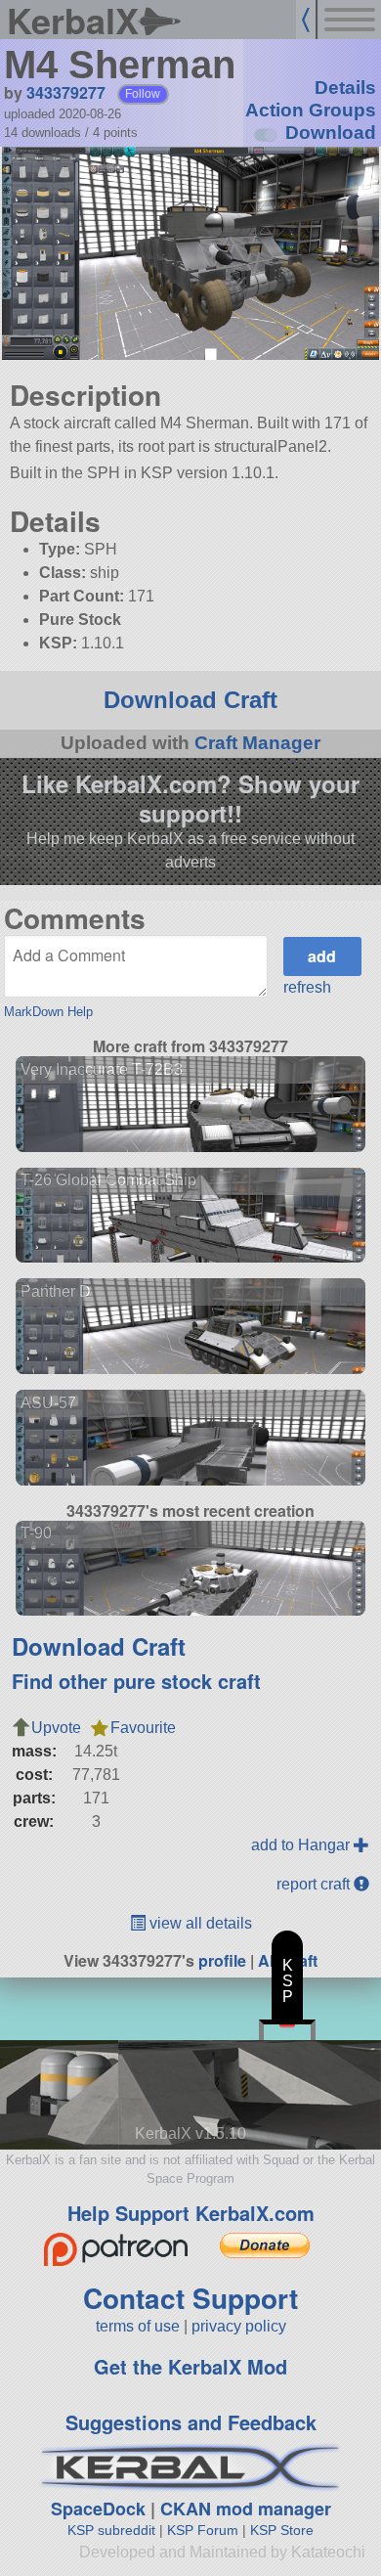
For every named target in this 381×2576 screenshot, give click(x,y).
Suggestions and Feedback (191, 2422)
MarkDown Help (48, 1012)
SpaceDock (98, 2509)
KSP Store (282, 2530)
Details (345, 88)
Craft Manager (257, 743)
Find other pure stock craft (136, 1681)
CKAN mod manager (246, 2509)
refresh (307, 987)
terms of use (138, 2326)
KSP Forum (203, 2530)
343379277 (66, 92)
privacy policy (239, 2326)
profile (222, 1960)
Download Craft (190, 700)
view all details (199, 1923)
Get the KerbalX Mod (190, 2366)
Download (331, 133)
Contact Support (190, 2298)
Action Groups (311, 110)
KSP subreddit (111, 2530)
